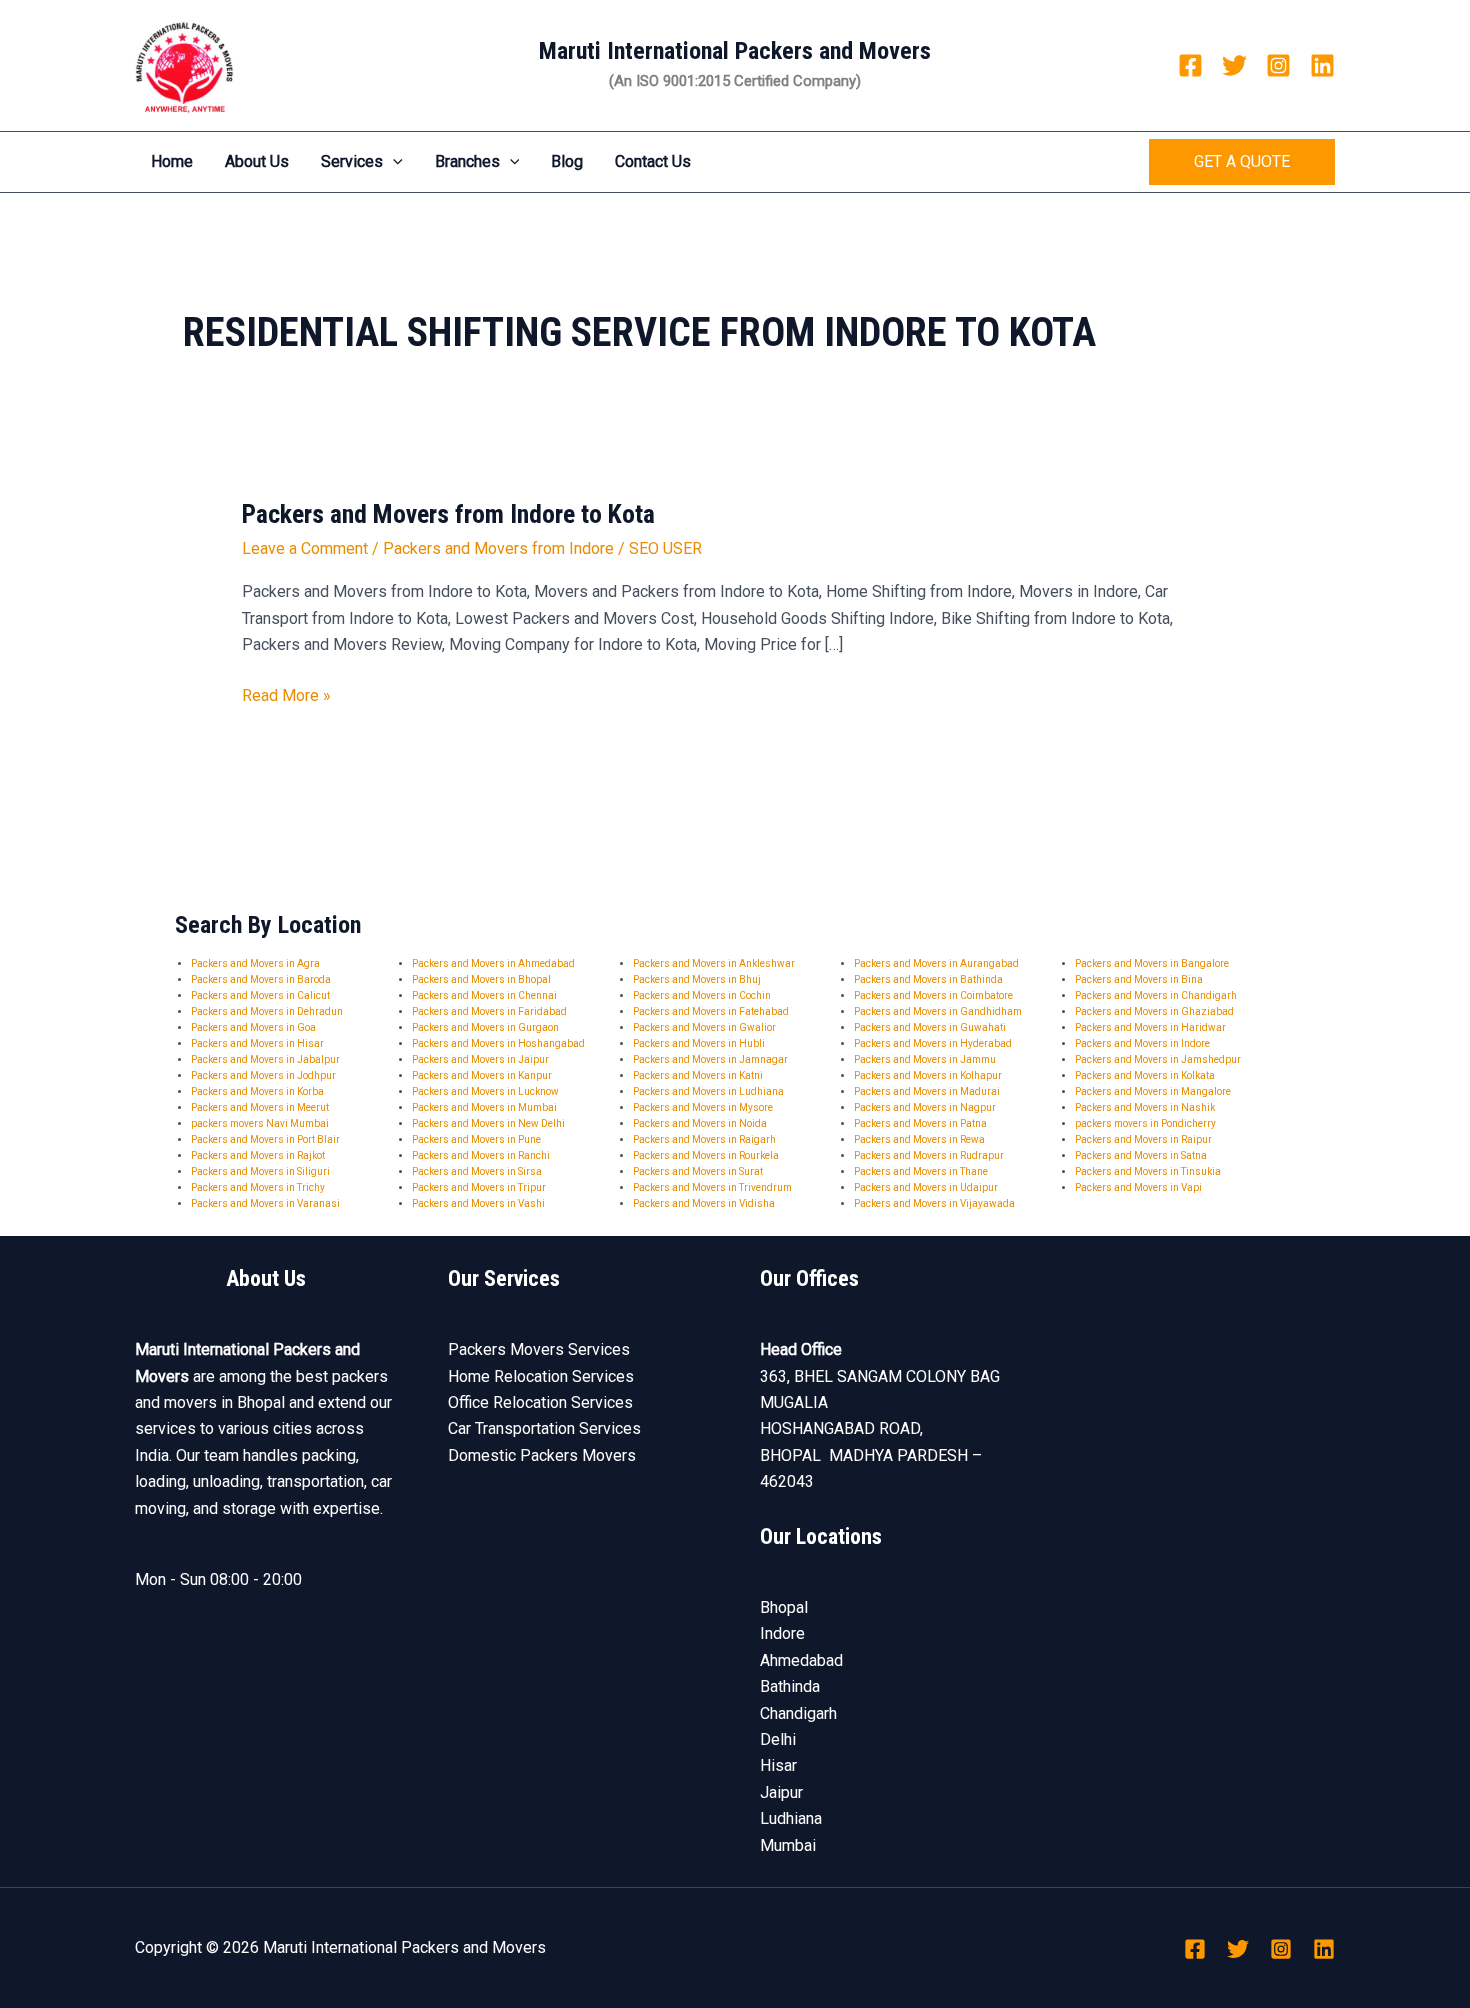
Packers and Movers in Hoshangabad (498, 1043)
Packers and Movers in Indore (1142, 1043)
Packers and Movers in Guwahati (930, 1027)
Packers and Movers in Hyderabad (933, 1043)
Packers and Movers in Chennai (484, 995)
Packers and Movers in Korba (257, 1091)
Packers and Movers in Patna (920, 1123)
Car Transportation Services (544, 1428)
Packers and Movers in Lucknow (485, 1091)
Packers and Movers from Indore (498, 548)
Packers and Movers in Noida (700, 1123)
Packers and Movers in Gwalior (704, 1027)
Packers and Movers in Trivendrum (712, 1187)
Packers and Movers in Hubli (699, 1043)
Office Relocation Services (540, 1402)
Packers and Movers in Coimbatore (933, 995)
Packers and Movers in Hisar (257, 1043)
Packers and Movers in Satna (1141, 1155)
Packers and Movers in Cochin (702, 995)
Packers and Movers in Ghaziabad (1154, 1011)
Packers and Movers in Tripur (479, 1187)
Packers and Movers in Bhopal (481, 979)
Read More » (286, 694)
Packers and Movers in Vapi (1138, 1187)
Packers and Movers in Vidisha (704, 1203)
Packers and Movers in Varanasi (265, 1203)
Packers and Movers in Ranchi (481, 1155)
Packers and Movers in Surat (698, 1171)
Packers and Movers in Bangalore (1152, 963)
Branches (467, 161)
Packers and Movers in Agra (255, 963)
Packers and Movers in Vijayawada (934, 1203)
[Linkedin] (1322, 65)
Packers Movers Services (539, 1349)
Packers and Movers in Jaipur (480, 1059)
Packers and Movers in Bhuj (697, 979)
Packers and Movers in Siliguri (260, 1171)
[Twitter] (1234, 65)
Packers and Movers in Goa (253, 1027)
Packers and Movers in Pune (476, 1139)
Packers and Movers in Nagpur (925, 1107)
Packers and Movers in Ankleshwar (714, 963)
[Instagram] (1278, 65)
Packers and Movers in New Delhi (488, 1123)
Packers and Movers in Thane (921, 1171)
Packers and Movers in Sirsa (477, 1171)
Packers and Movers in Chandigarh (1156, 995)
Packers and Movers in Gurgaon (485, 1027)
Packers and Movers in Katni (698, 1075)
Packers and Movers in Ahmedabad (493, 963)
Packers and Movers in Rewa (919, 1139)
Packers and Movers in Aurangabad (936, 963)
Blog (567, 161)
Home (172, 161)
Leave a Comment (305, 548)
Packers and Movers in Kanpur (482, 1075)
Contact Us (653, 161)
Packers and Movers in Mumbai (484, 1107)
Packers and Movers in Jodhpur (263, 1075)
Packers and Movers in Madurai (927, 1091)
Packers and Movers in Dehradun (267, 1011)
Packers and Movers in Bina (1139, 979)
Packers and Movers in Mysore (703, 1107)
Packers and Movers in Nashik (1145, 1107)
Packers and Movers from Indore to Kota (448, 514)
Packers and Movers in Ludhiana (708, 1091)
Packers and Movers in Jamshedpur (1158, 1059)
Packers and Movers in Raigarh (704, 1139)
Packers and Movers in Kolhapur (928, 1075)
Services (352, 161)
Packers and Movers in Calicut (260, 995)
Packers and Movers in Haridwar (1150, 1027)
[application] (393, 162)
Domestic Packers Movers (542, 1455)
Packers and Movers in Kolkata (1145, 1075)
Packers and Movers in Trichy (258, 1187)
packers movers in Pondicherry (1145, 1123)
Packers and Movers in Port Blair (265, 1139)
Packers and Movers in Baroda (261, 979)
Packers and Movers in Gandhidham (938, 1011)
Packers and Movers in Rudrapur (929, 1155)
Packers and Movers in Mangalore (1153, 1091)
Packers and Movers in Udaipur (926, 1187)
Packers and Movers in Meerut (260, 1107)
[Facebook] (1190, 65)
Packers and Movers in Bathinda (928, 979)
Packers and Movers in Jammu (925, 1059)
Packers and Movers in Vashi (478, 1203)
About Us (257, 161)
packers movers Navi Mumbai (260, 1123)
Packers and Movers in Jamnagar (710, 1059)
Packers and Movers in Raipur (1143, 1139)
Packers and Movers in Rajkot (258, 1155)
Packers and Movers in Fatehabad (711, 1011)
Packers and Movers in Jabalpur (265, 1059)
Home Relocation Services (541, 1376)
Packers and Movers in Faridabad (489, 1011)
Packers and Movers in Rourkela (706, 1155)
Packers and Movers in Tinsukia (1148, 1171)
